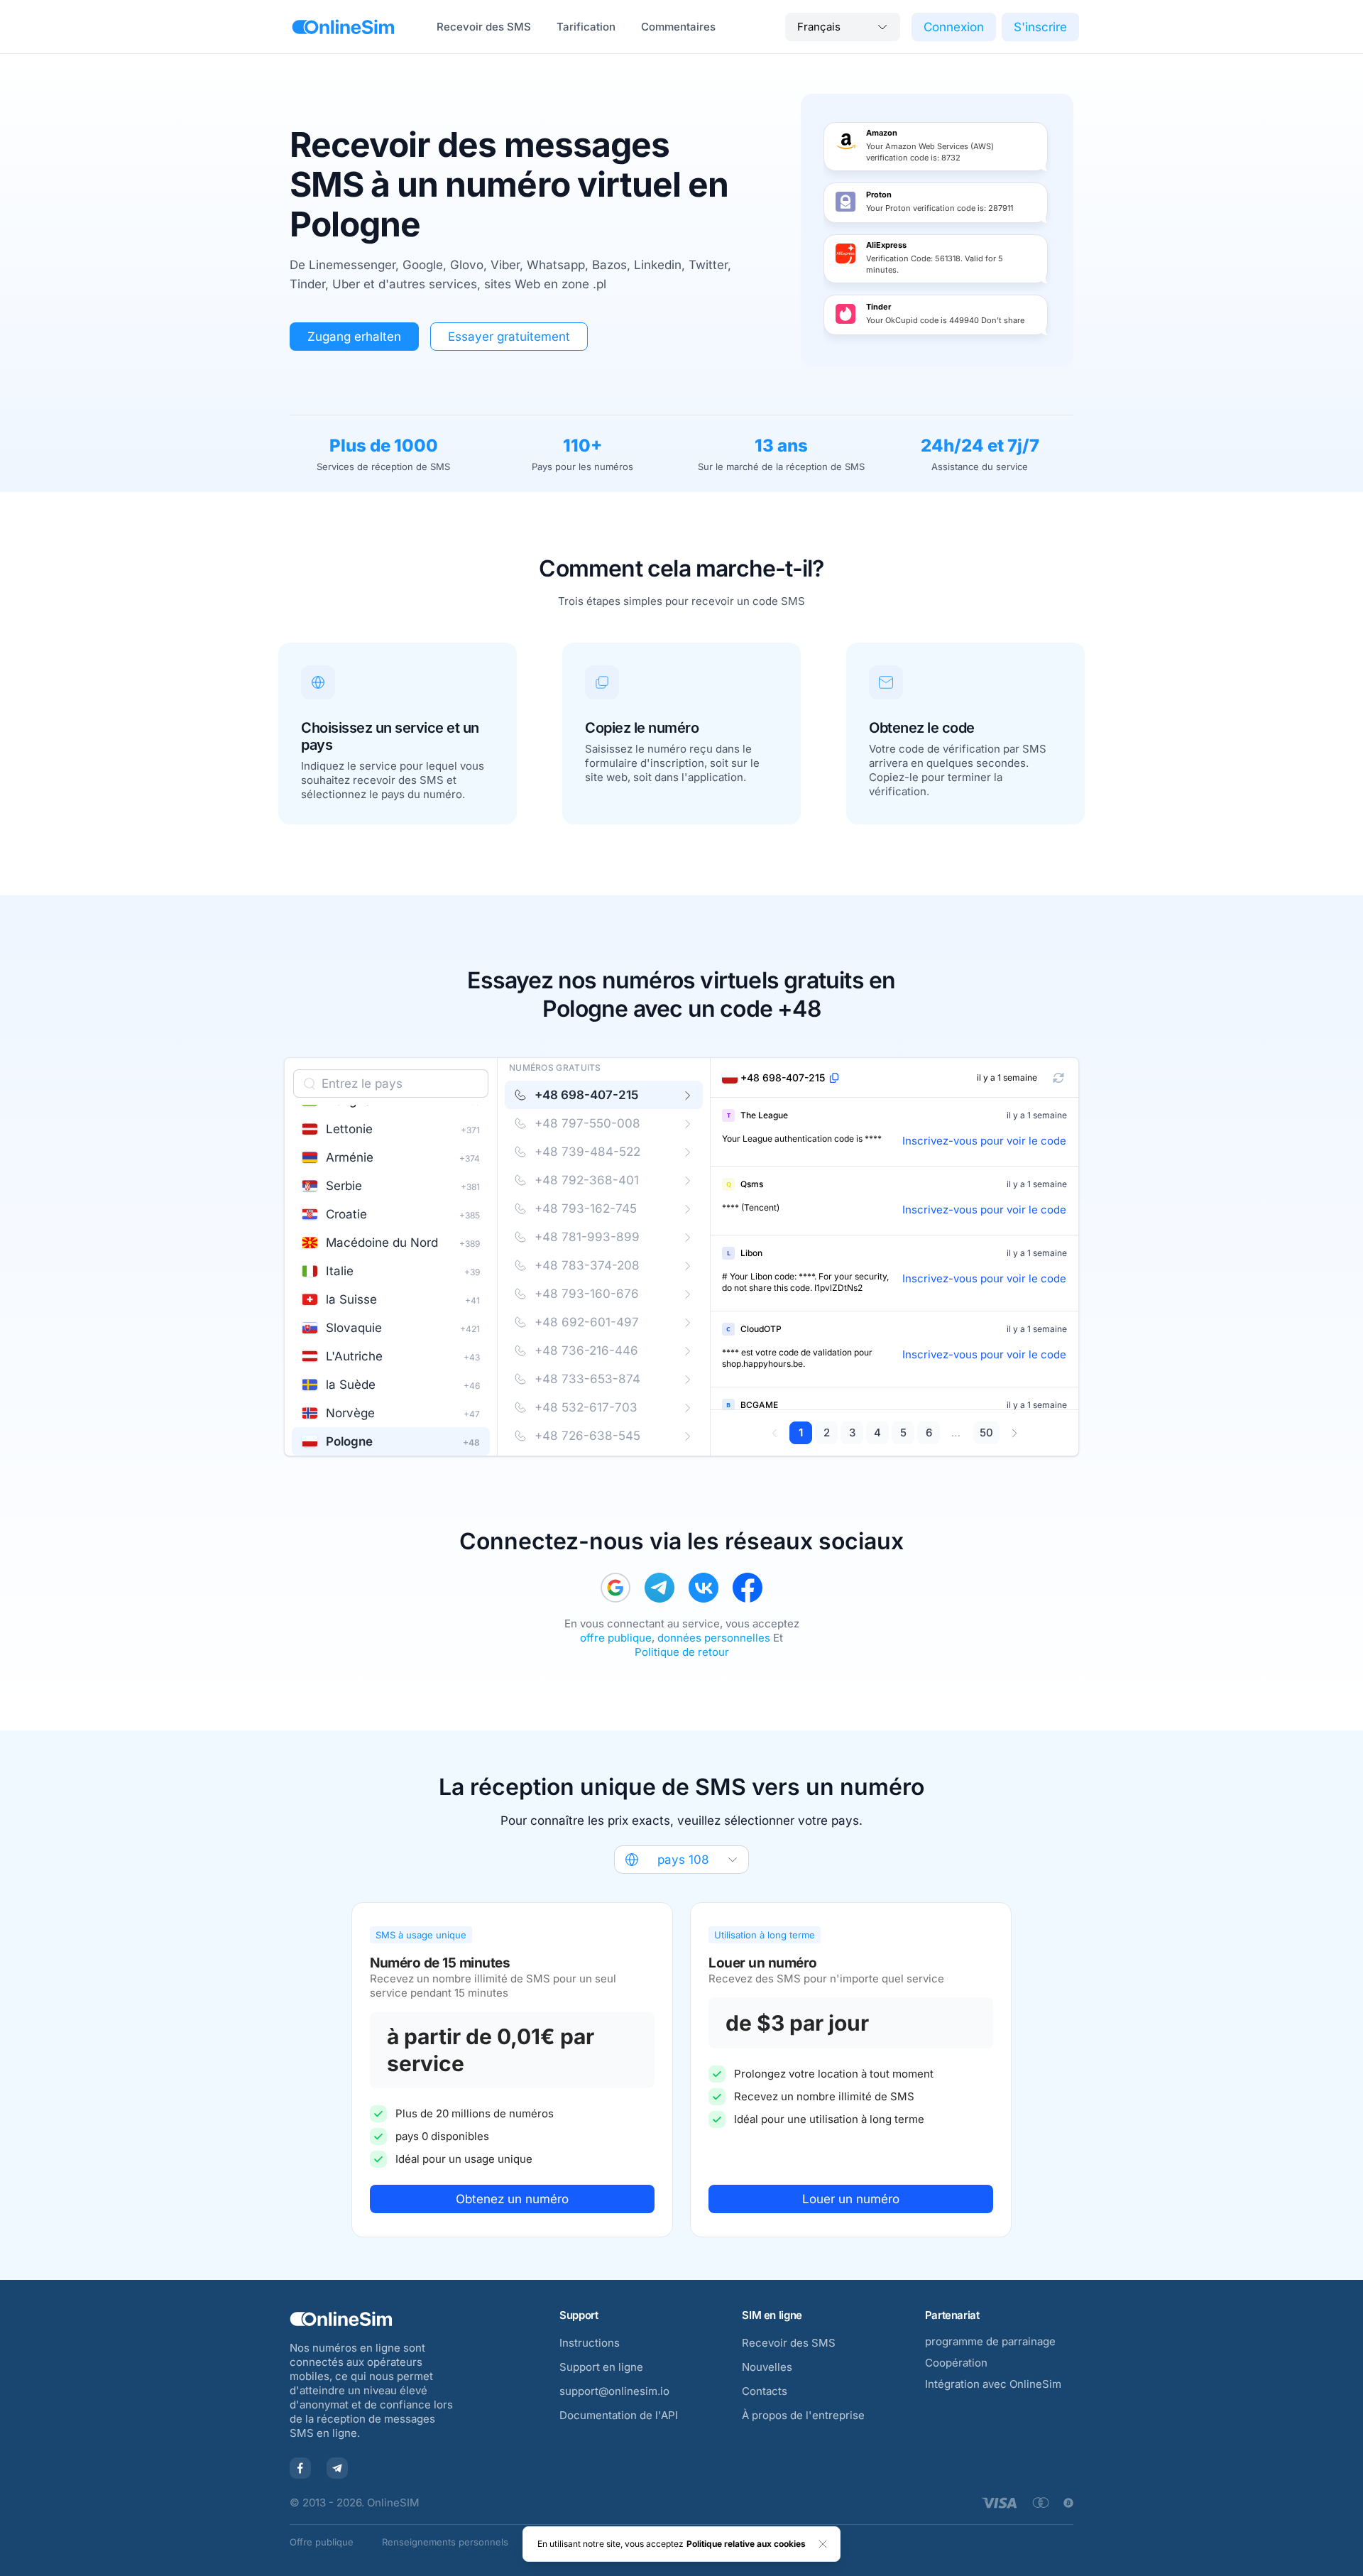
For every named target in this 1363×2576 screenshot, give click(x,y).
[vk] (704, 1588)
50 (986, 1432)
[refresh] (1058, 1078)
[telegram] (659, 1588)
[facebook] (748, 1588)
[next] (1014, 1433)
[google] (615, 1588)
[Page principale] (343, 27)
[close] (823, 2544)
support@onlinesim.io (614, 2391)
